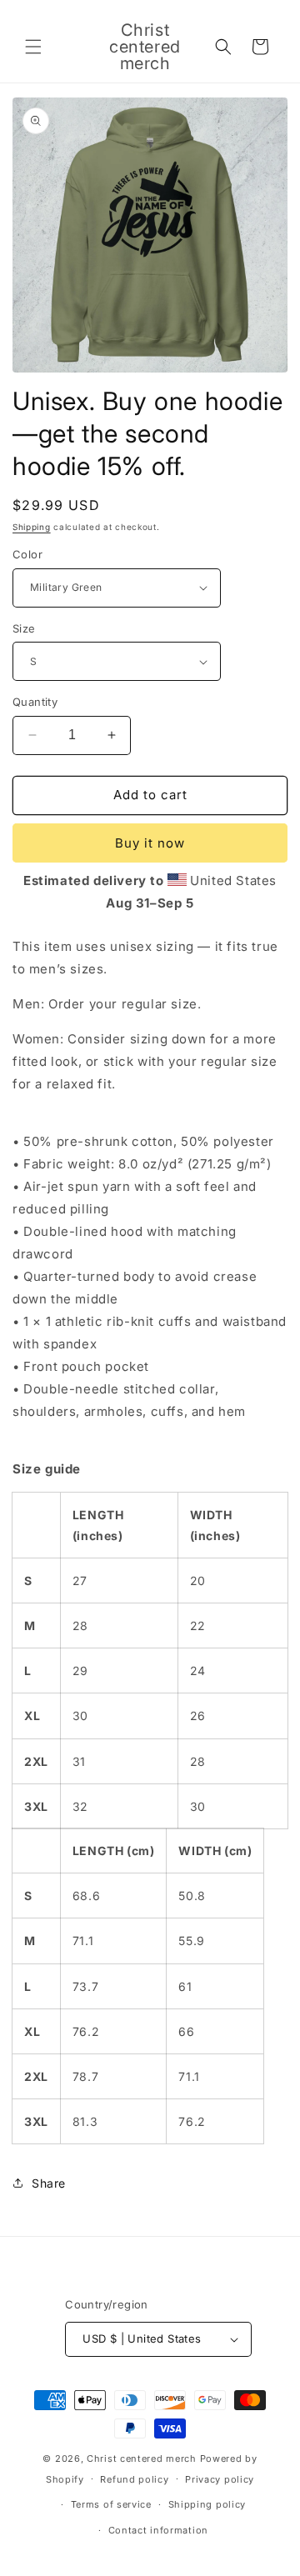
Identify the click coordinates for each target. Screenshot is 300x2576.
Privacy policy (220, 2479)
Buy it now (150, 843)
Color (27, 554)
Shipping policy (207, 2504)
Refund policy (134, 2479)
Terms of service (111, 2504)
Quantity (35, 702)
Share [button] (49, 2183)
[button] (33, 47)
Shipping (32, 527)
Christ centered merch (142, 2458)
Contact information (158, 2530)
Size (24, 628)
